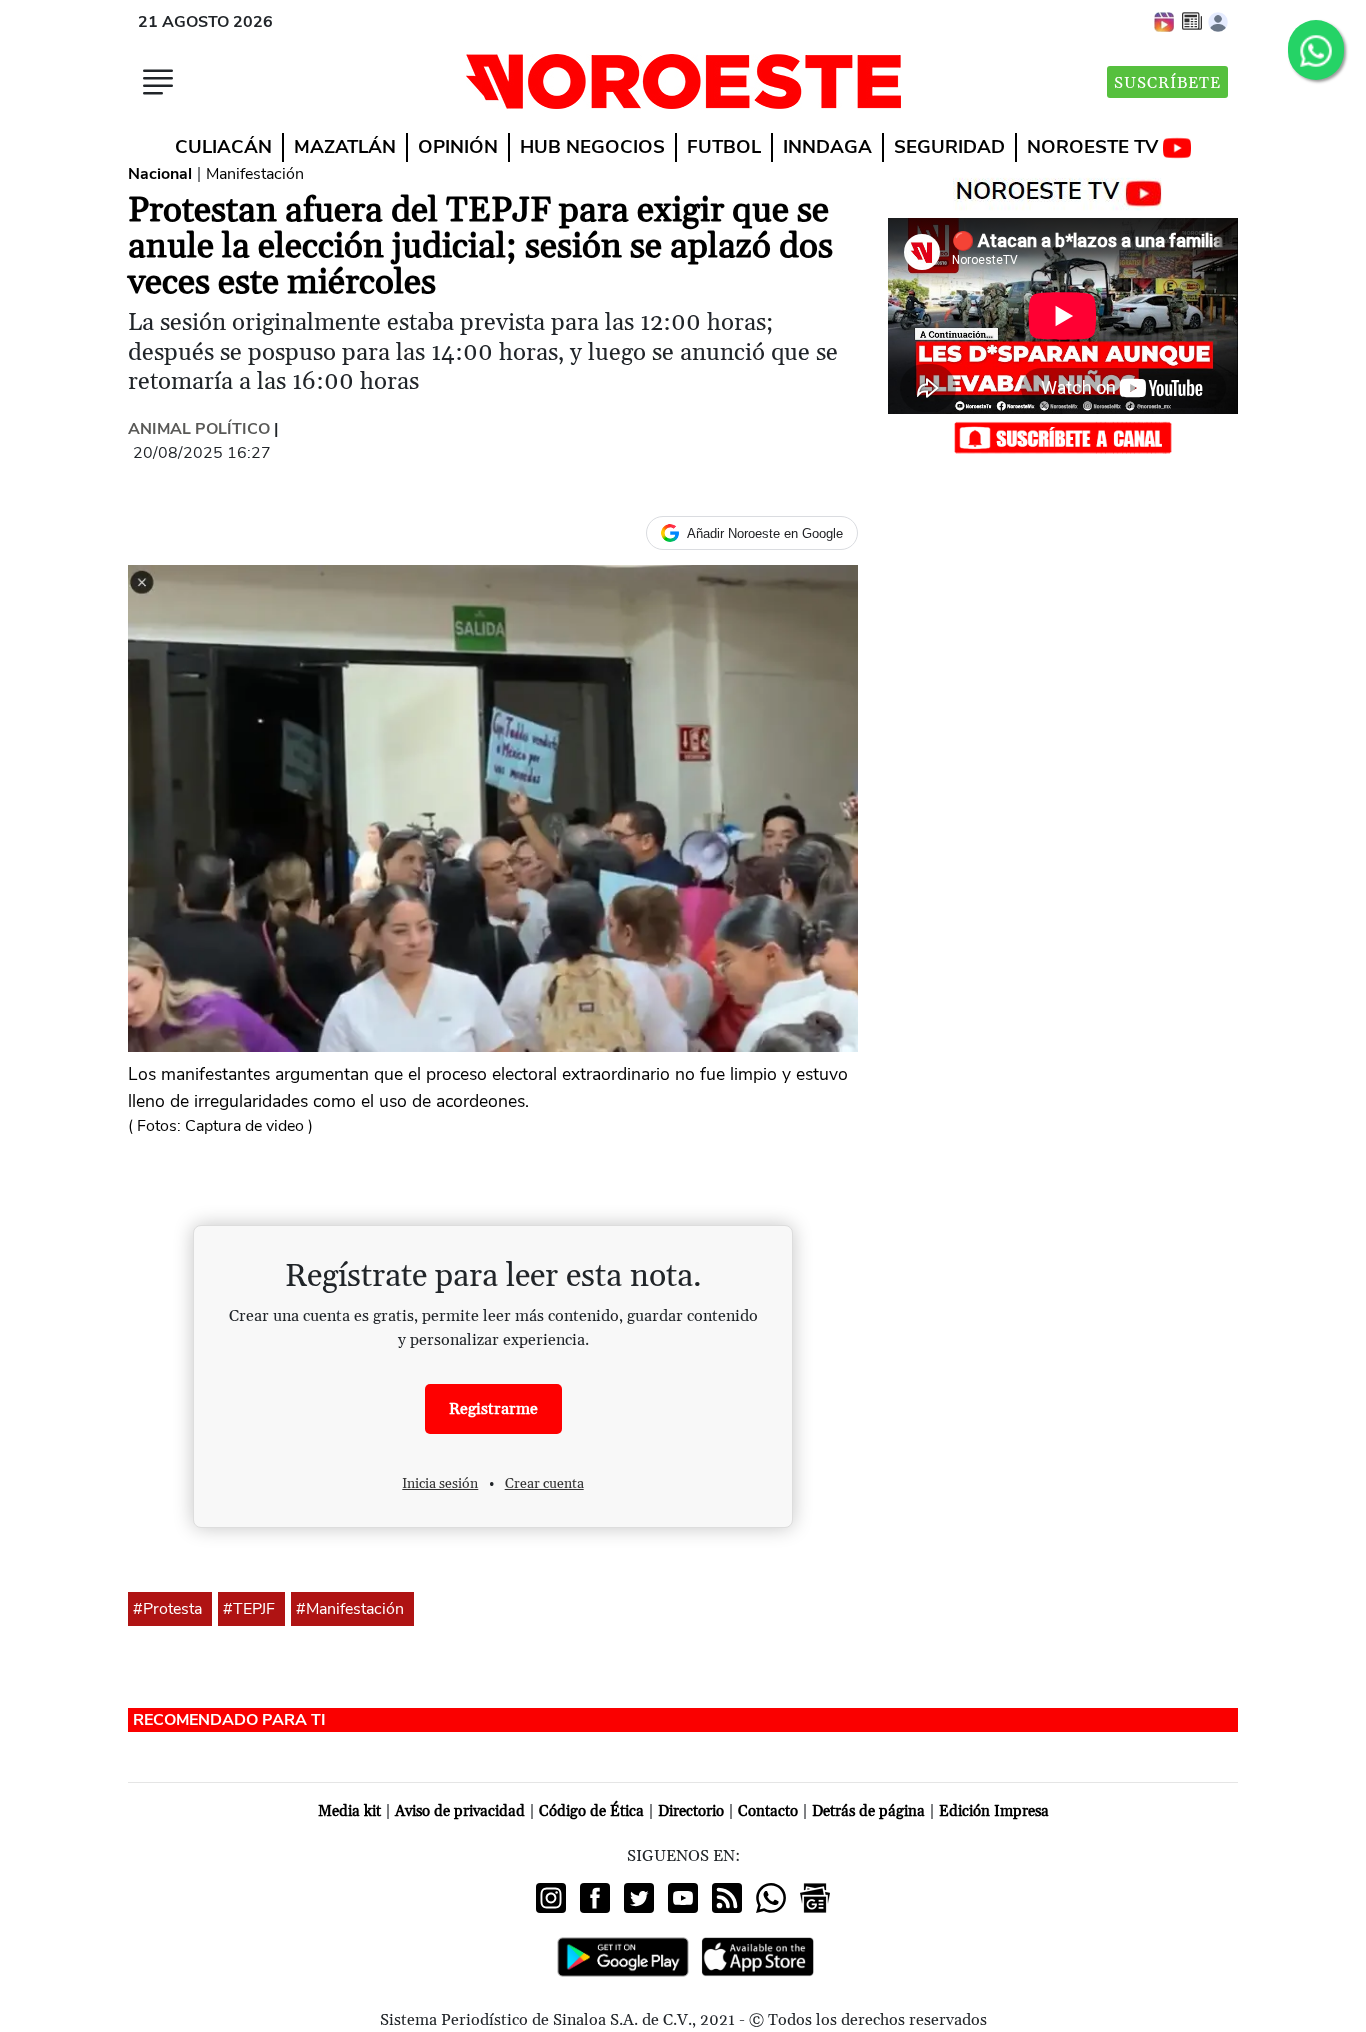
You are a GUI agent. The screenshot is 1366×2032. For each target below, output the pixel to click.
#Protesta (167, 1609)
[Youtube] (683, 1898)
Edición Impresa (994, 1811)
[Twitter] (639, 1898)
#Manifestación (350, 1609)
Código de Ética (591, 1811)
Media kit (349, 1811)
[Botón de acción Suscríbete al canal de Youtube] (1063, 437)
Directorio (691, 1811)
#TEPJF (249, 1609)
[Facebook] (595, 1898)
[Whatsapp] (771, 1898)
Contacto (768, 1811)
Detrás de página (868, 1811)
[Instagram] (551, 1898)
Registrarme (493, 1409)
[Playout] (1165, 21)
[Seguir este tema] (204, 1609)
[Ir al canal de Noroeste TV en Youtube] (1063, 189)
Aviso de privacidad (460, 1811)
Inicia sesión (440, 1484)
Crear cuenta (544, 1484)
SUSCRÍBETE (1167, 83)
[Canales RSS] (727, 1898)
